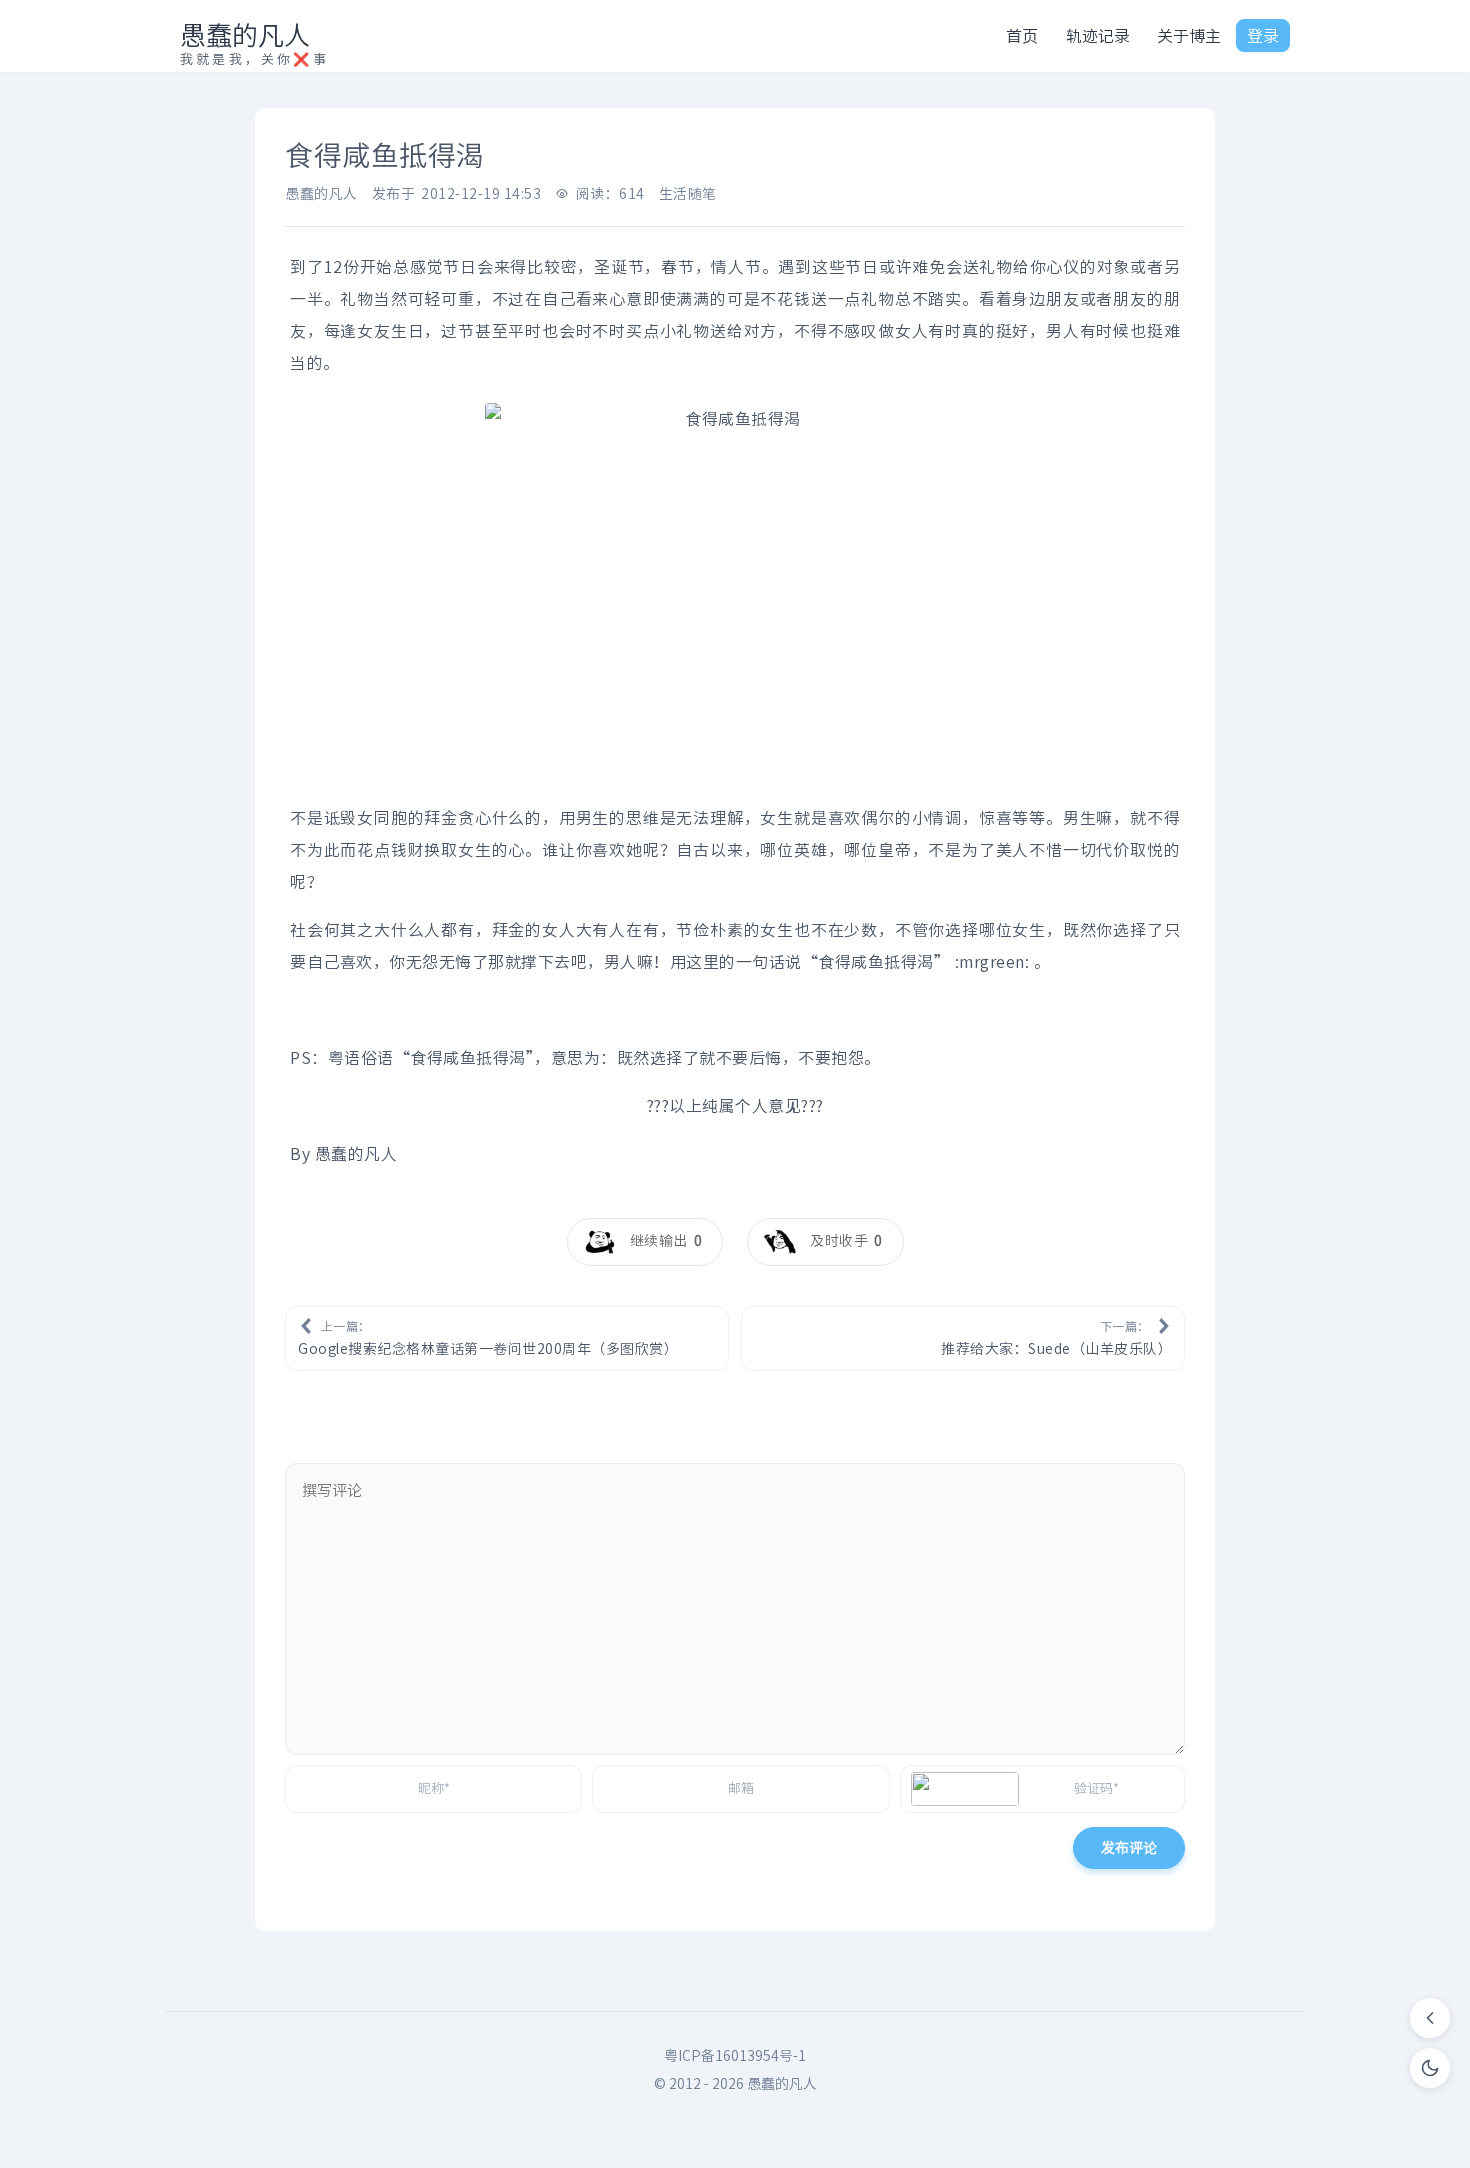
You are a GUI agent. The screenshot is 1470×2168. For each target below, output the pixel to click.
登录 (1263, 36)
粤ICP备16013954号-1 (735, 2056)
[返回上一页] (1430, 2018)
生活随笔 (688, 194)
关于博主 (1189, 36)
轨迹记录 (1098, 36)
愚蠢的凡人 (245, 35)
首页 (1022, 36)
